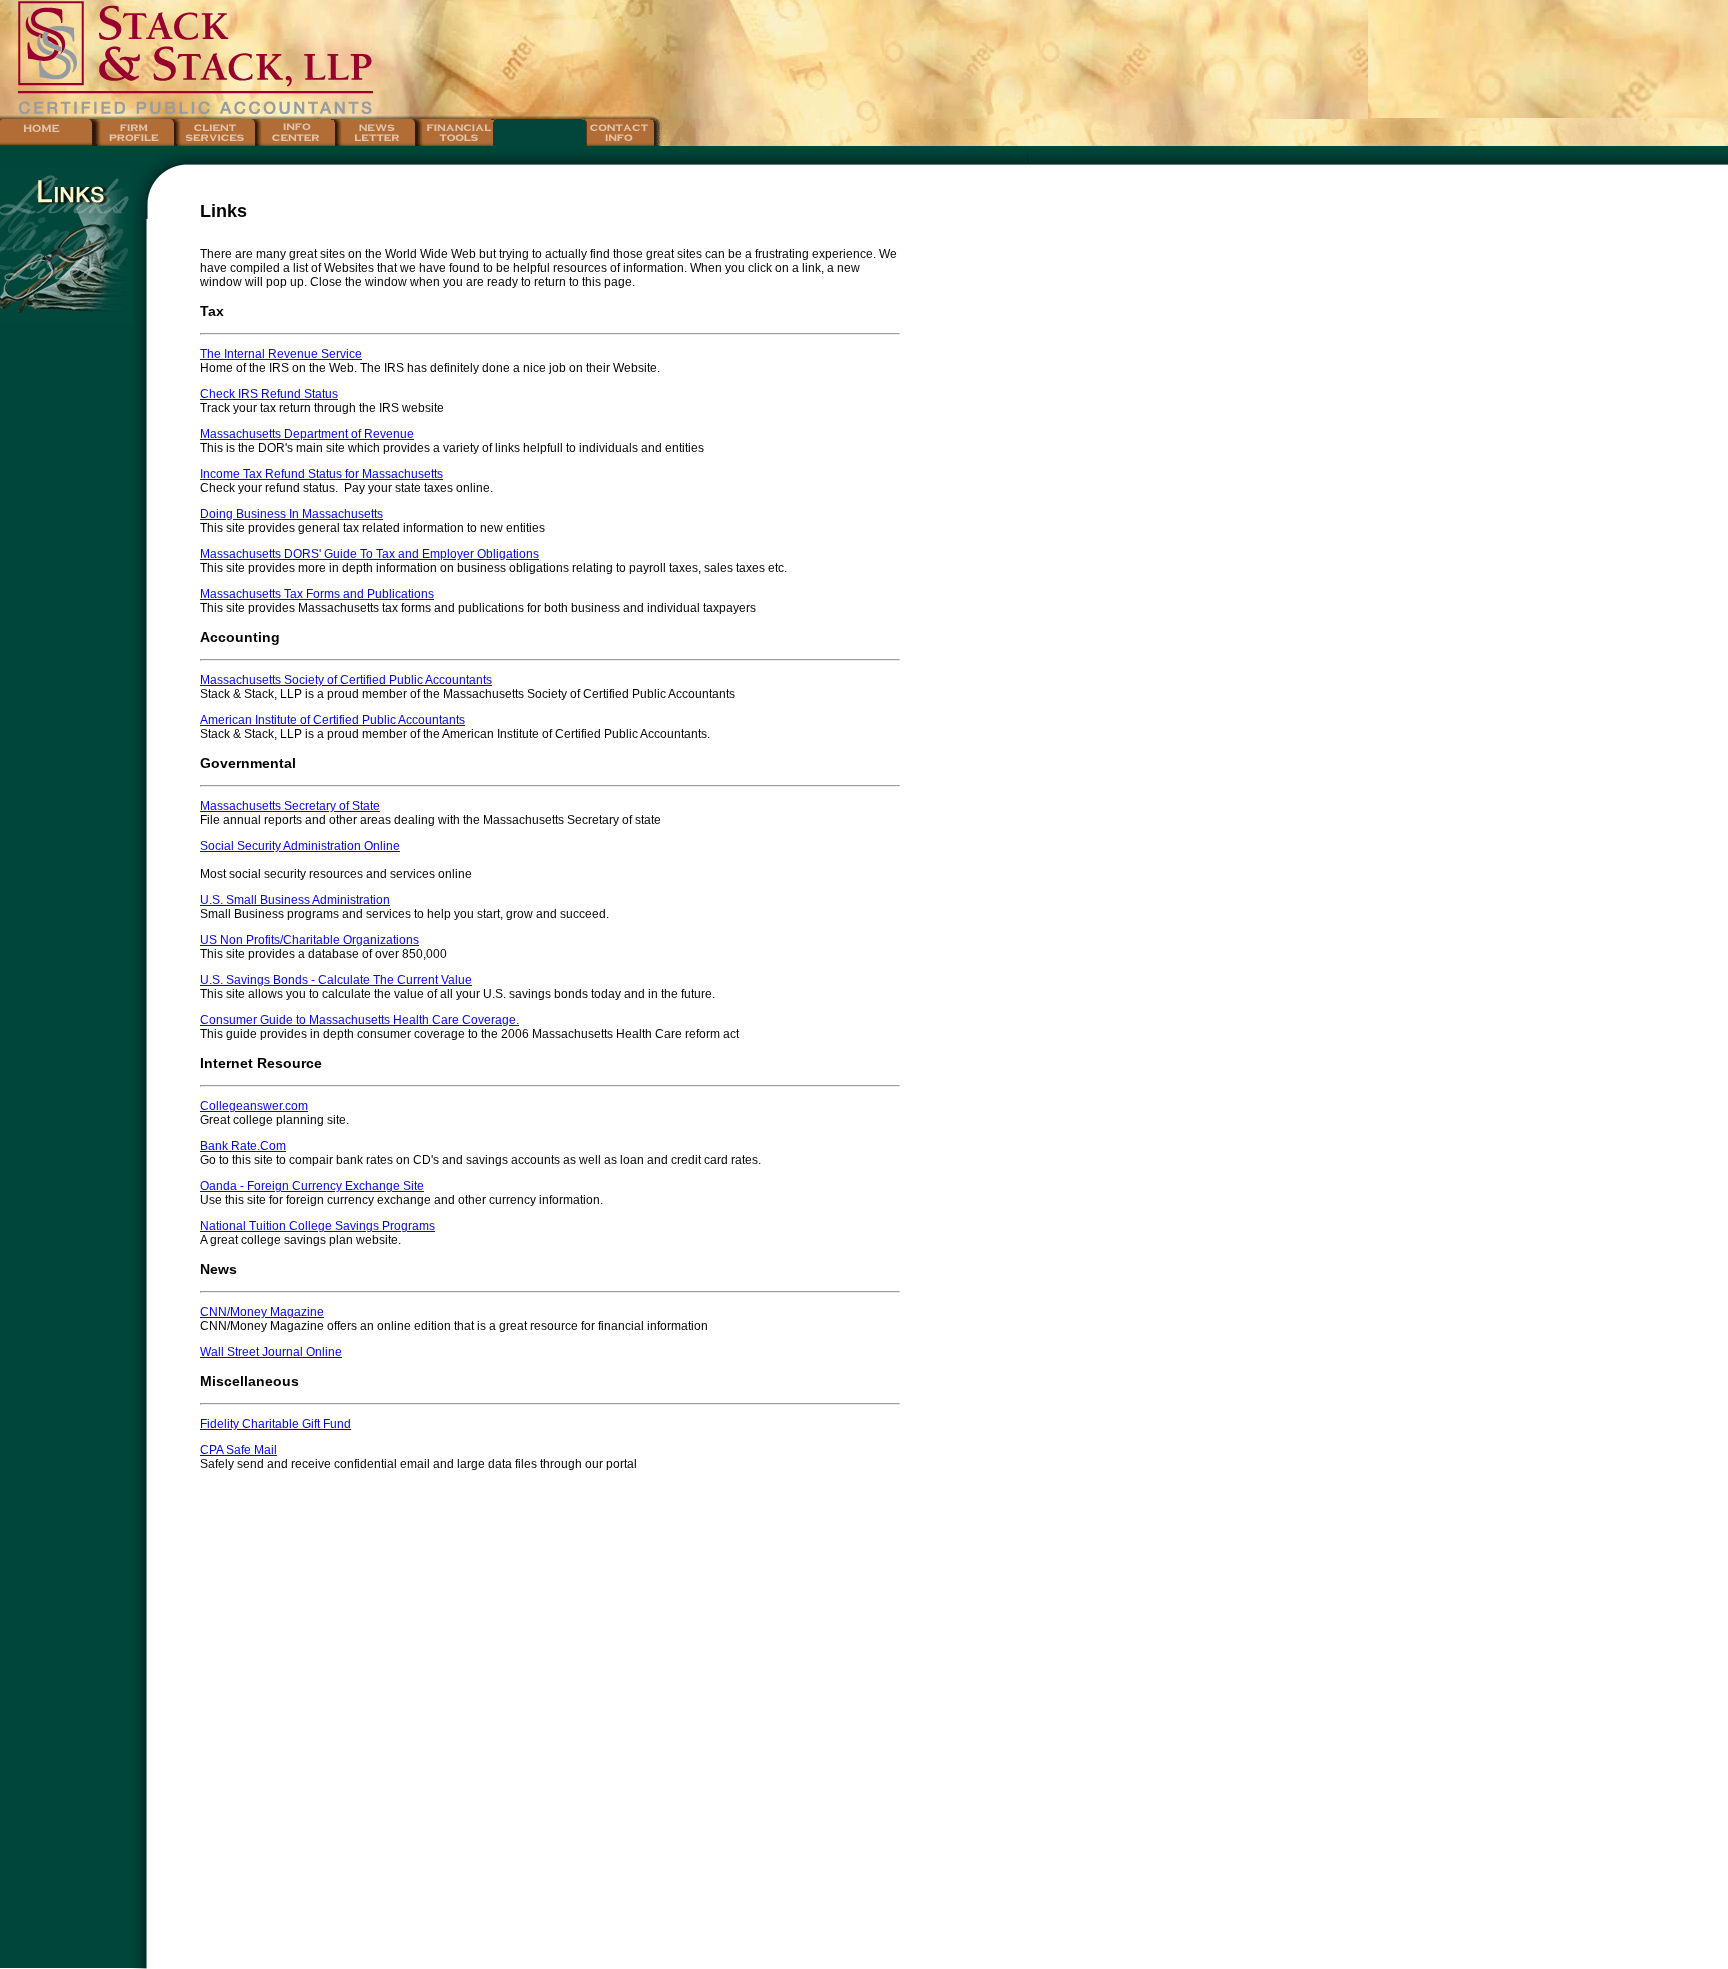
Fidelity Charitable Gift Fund (275, 1424)
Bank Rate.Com (243, 1146)
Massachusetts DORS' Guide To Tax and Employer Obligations (369, 554)
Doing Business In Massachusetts (291, 514)
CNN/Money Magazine (262, 1312)
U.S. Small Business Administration (295, 900)
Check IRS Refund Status (269, 394)
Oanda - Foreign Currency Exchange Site (312, 1186)
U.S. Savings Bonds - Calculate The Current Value (336, 980)
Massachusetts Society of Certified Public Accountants (346, 680)
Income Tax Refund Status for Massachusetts (321, 474)
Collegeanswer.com (254, 1106)
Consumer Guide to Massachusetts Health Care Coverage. (359, 1020)
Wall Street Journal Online (271, 1352)
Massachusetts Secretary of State (290, 806)
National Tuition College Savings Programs (317, 1226)
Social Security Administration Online (300, 846)
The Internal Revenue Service (281, 354)
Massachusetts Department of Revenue (307, 434)
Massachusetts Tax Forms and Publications (317, 594)
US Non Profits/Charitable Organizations (309, 940)
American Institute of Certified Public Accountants (332, 720)
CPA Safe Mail (238, 1450)
